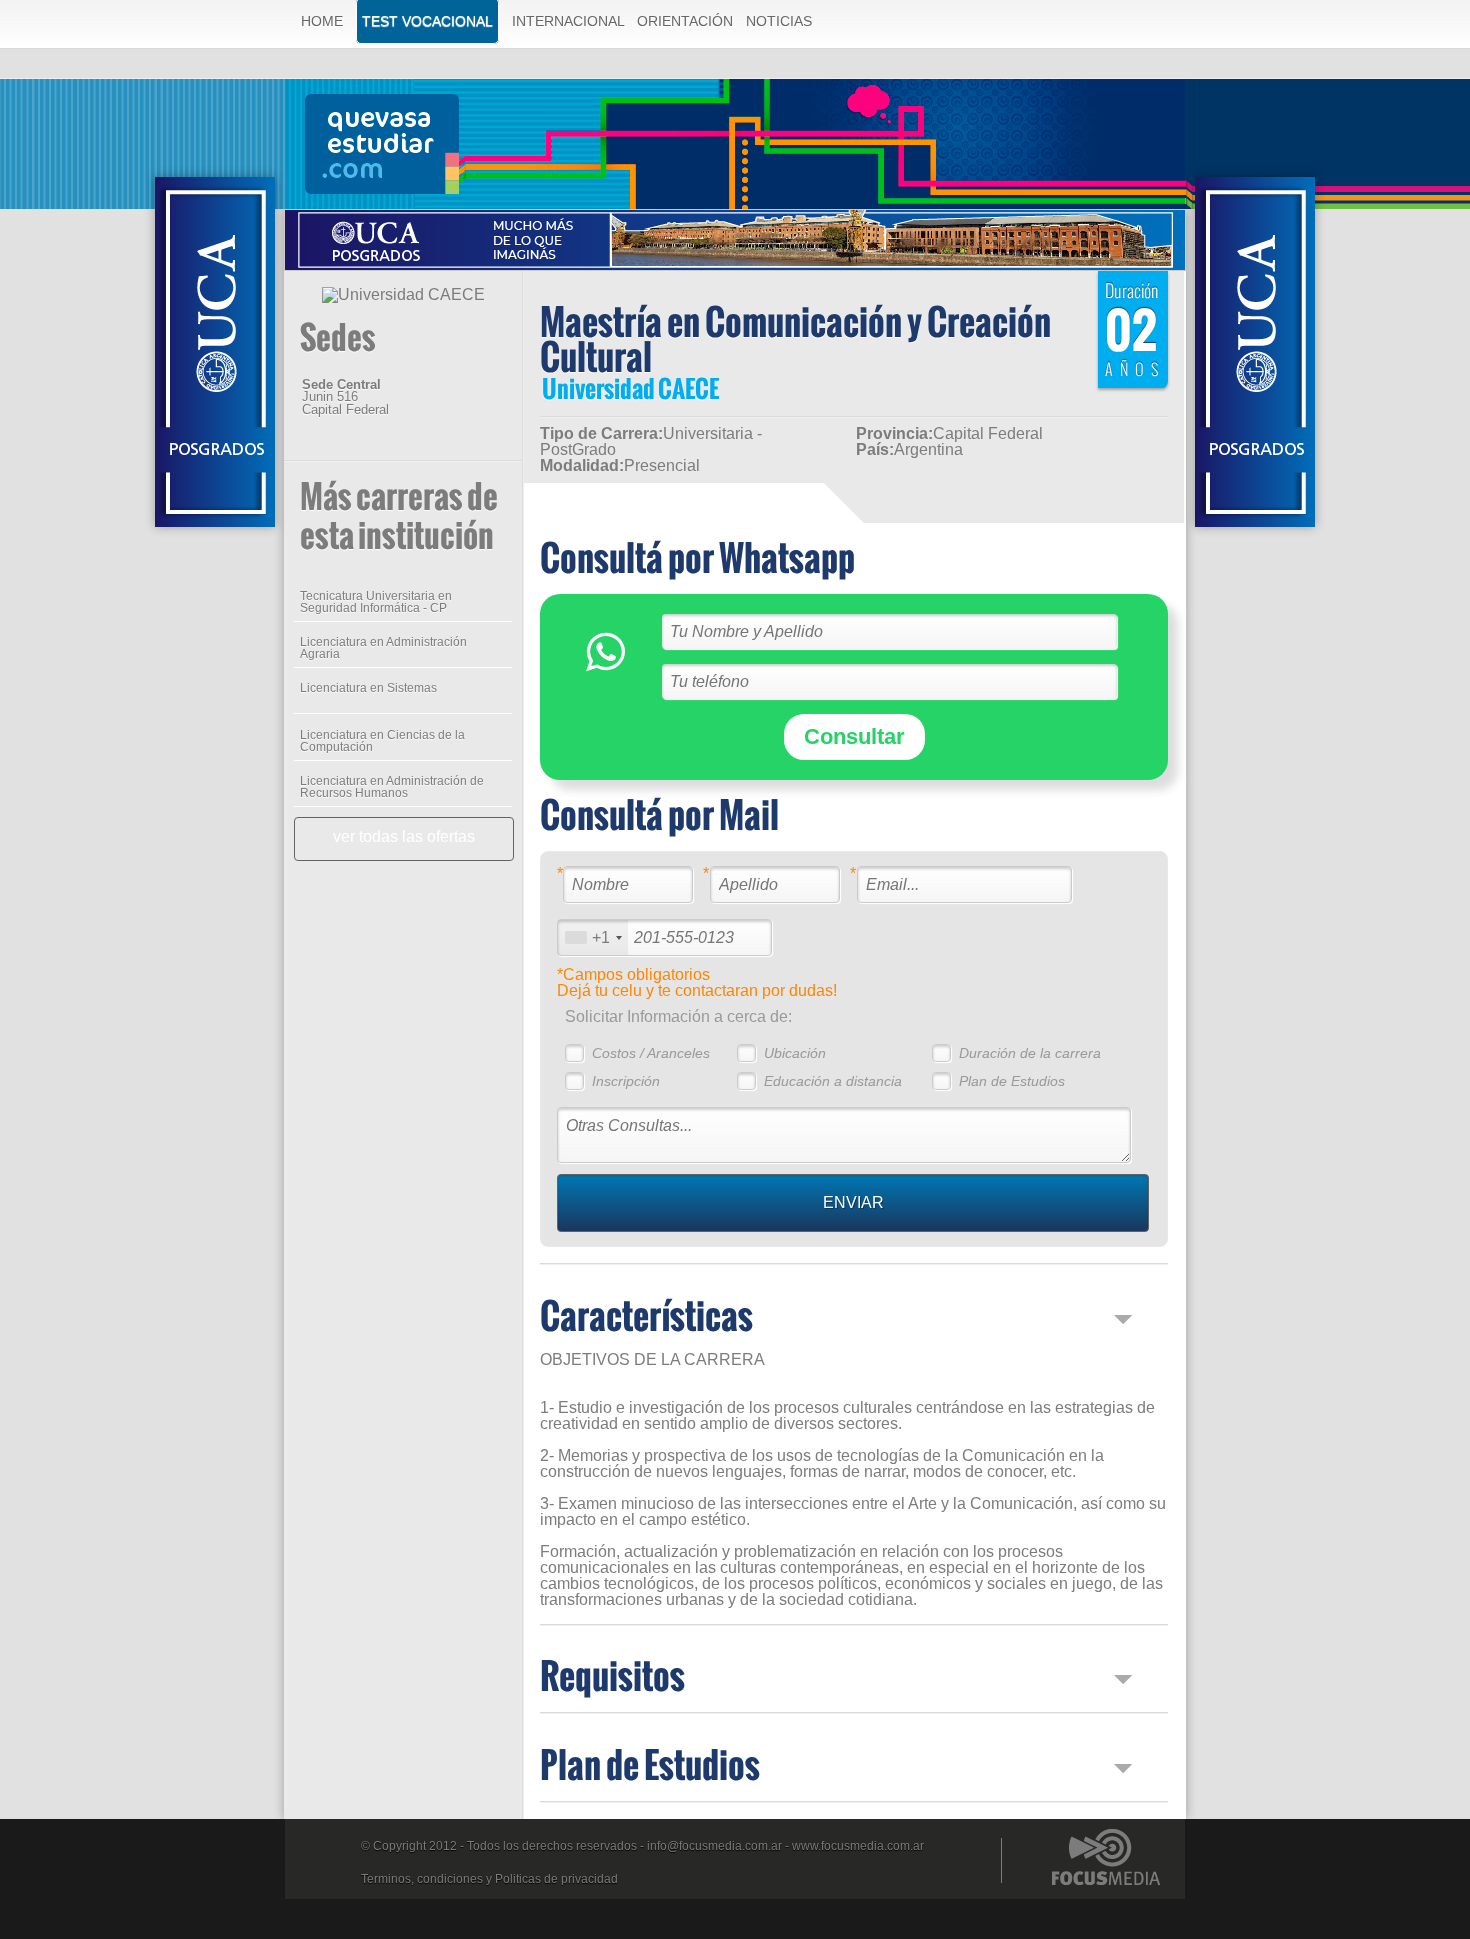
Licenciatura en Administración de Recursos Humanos (392, 787)
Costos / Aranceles (651, 1053)
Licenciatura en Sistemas (368, 688)
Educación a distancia (833, 1081)
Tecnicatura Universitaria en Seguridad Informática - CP (376, 602)
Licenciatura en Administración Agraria (383, 648)
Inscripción (626, 1081)
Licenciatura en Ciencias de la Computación (382, 741)
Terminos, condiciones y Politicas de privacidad (489, 1879)
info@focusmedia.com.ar (714, 1846)
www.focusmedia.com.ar (858, 1846)
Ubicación (795, 1053)
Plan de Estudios (1012, 1081)
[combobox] (593, 937)
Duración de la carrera (1030, 1053)
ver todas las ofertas (404, 836)
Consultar (854, 736)
